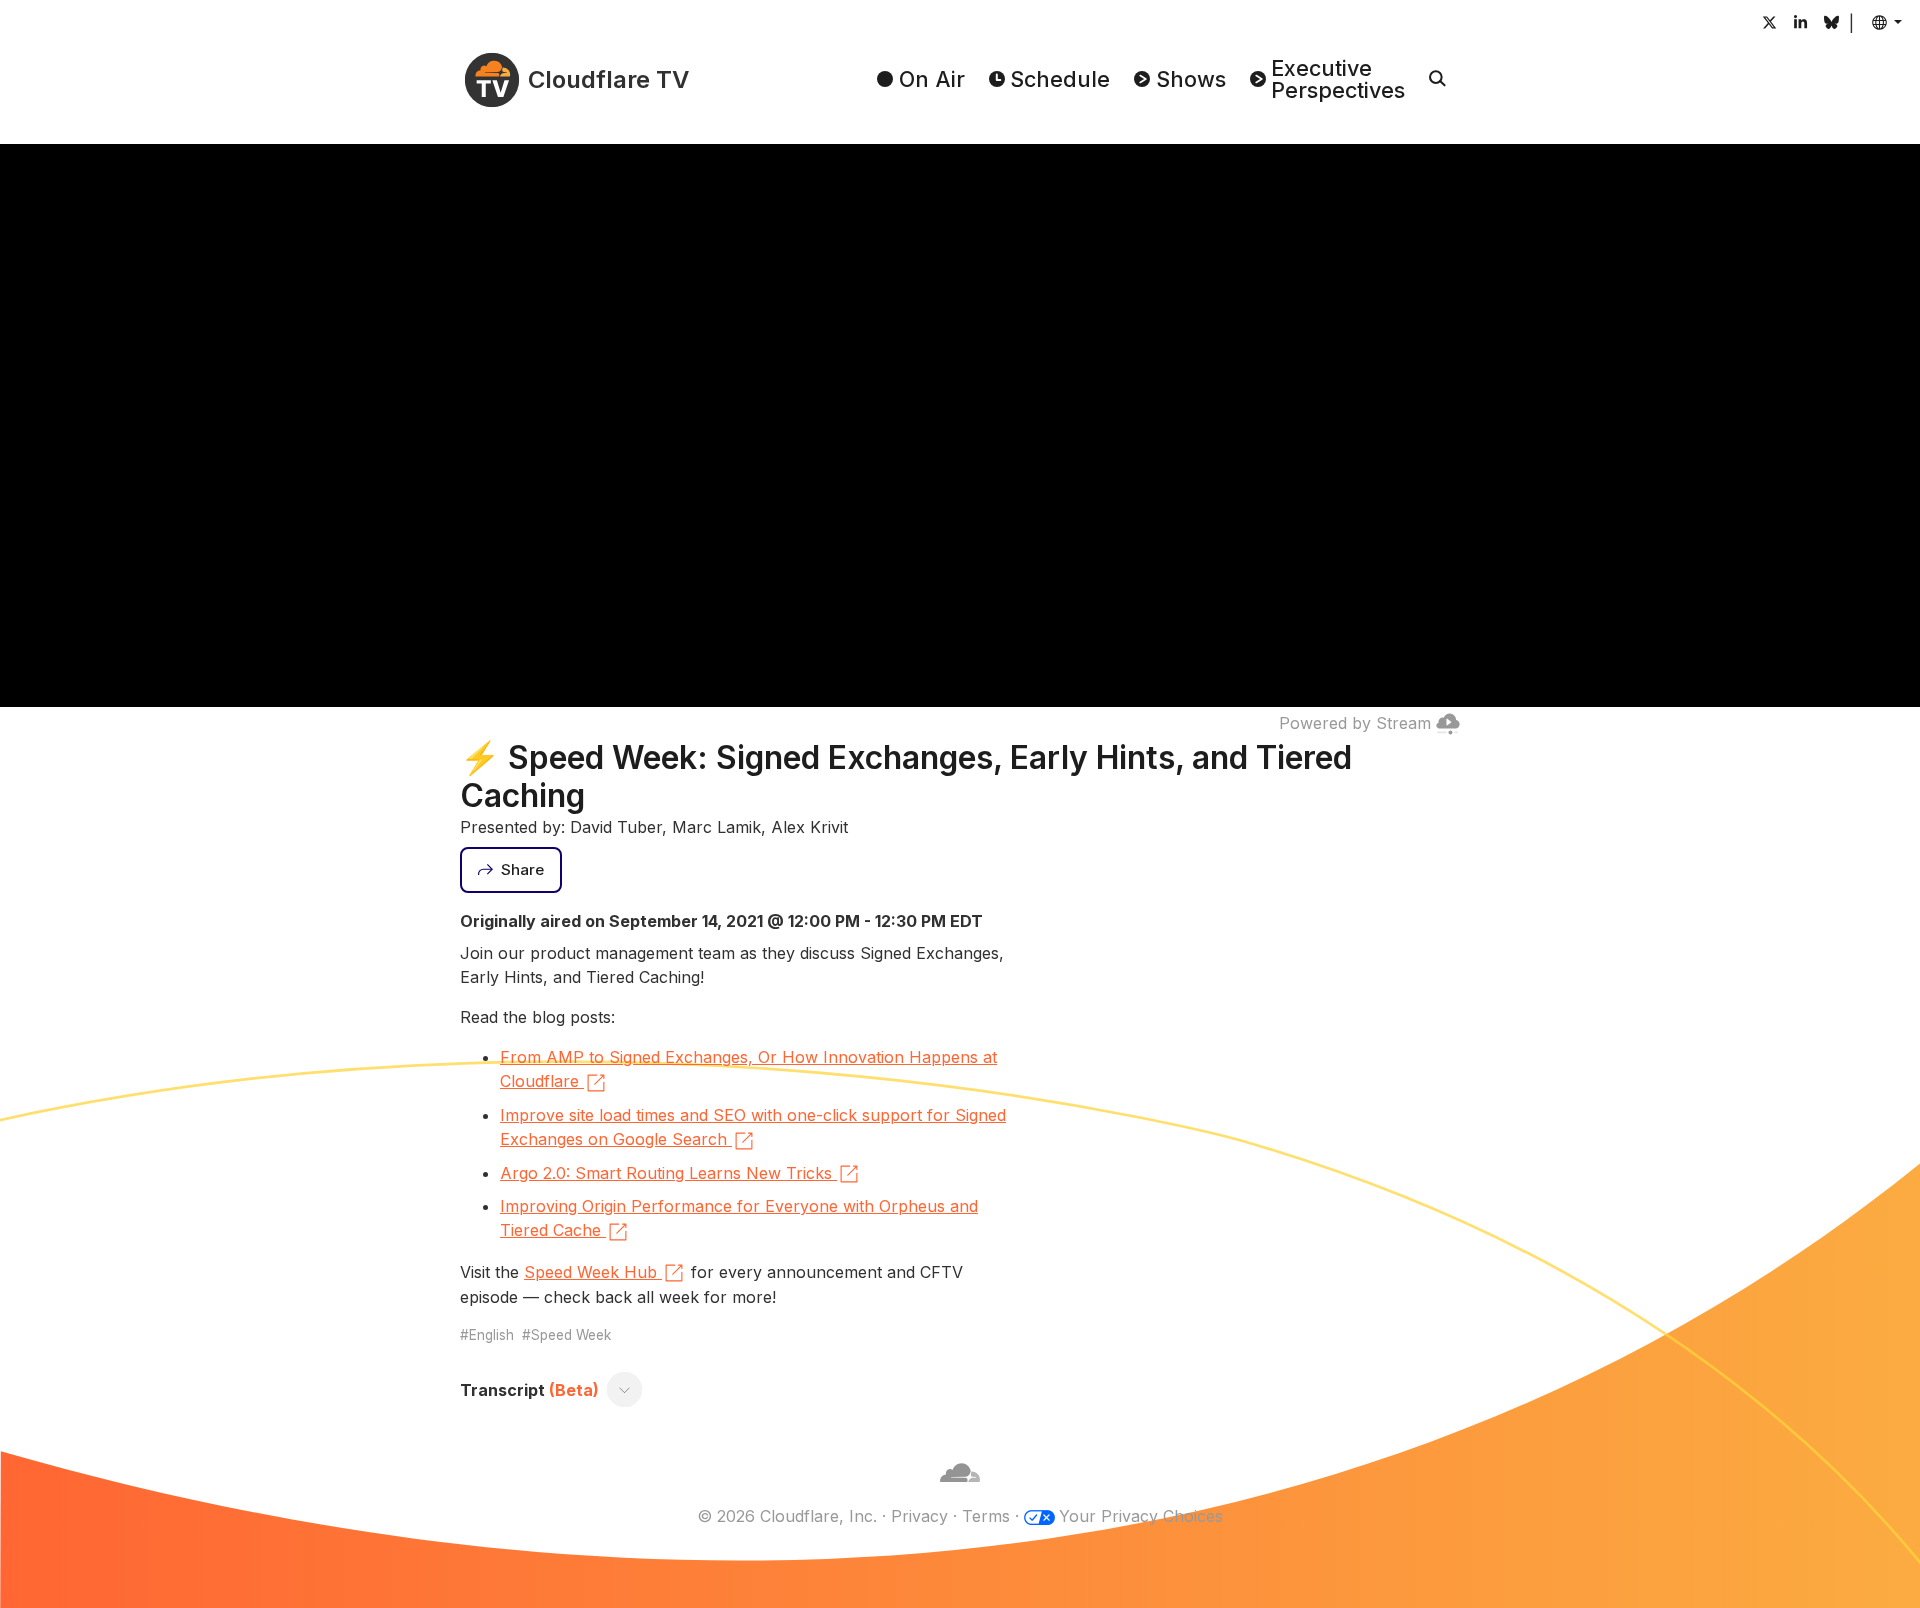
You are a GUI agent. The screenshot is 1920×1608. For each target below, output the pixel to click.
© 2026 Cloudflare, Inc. (787, 1516)
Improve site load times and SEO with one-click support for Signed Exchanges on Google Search (753, 1127)
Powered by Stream (1355, 723)
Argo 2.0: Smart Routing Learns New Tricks (666, 1173)
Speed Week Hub (590, 1272)
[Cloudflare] (960, 1492)
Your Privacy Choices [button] (1141, 1516)
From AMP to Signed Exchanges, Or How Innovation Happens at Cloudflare (748, 1069)
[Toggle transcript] (625, 1390)
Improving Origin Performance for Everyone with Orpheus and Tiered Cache (739, 1218)
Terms (986, 1516)
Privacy (919, 1516)
